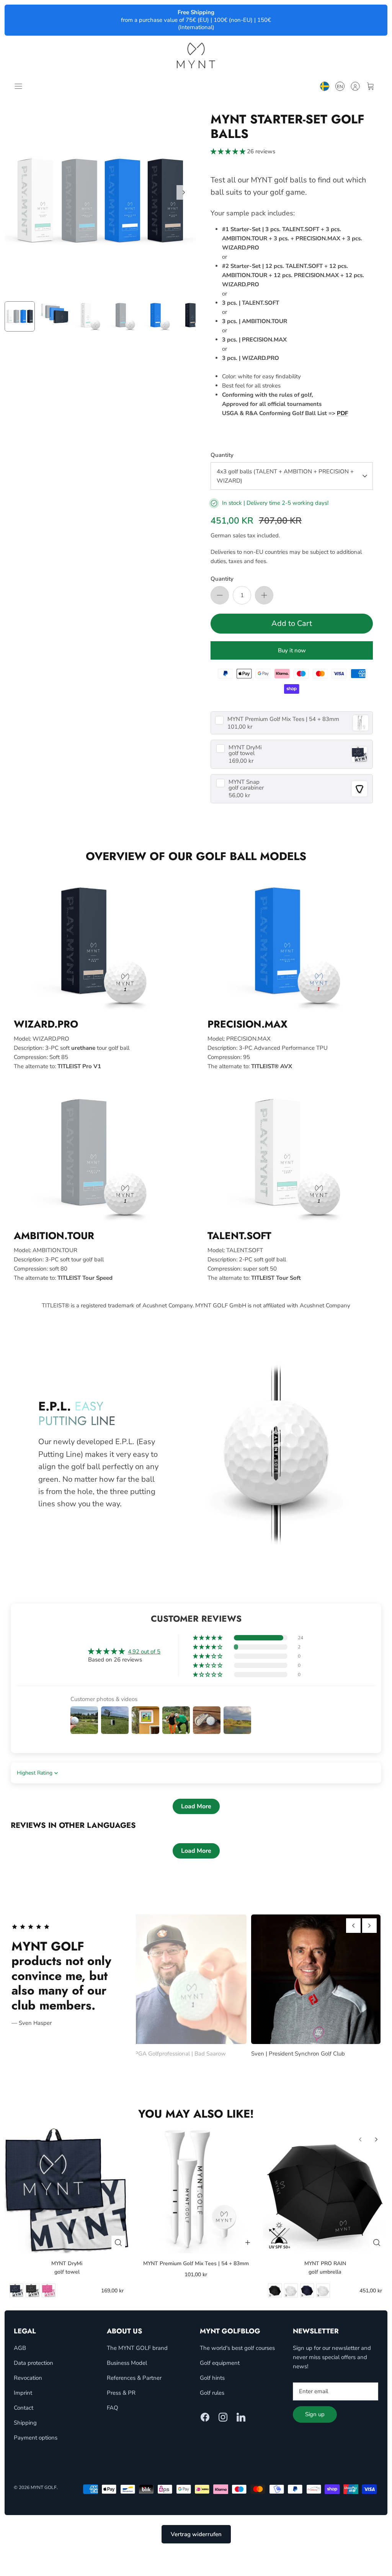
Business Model (127, 2363)
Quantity (222, 455)
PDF (342, 413)
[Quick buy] (118, 2243)
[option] (100, 201)
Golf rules (212, 2393)
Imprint (23, 2393)
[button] (229, 151)
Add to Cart (292, 623)
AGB (20, 2348)
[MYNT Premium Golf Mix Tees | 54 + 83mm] (196, 2191)
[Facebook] (205, 2417)
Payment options (36, 2438)
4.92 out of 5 (144, 1652)
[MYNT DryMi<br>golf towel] (67, 2191)
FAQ (113, 2408)
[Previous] (353, 1926)
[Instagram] (223, 2417)
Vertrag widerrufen (196, 2534)
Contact (24, 2408)
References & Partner (134, 2378)
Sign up (315, 2414)
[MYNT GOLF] (196, 55)
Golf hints (212, 2378)
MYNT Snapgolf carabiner (246, 785)
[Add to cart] (248, 2243)
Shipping (25, 2423)
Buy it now (292, 650)
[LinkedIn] (241, 2417)
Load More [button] (196, 1806)
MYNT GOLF (44, 2487)
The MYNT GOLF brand (137, 2348)
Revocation (28, 2378)
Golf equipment (220, 2363)
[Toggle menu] (20, 86)
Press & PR (121, 2393)
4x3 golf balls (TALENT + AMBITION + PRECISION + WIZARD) (285, 476)
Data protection (33, 2363)
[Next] (184, 192)
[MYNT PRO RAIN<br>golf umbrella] (325, 2191)
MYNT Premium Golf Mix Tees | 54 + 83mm (283, 719)
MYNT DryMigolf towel (245, 750)
